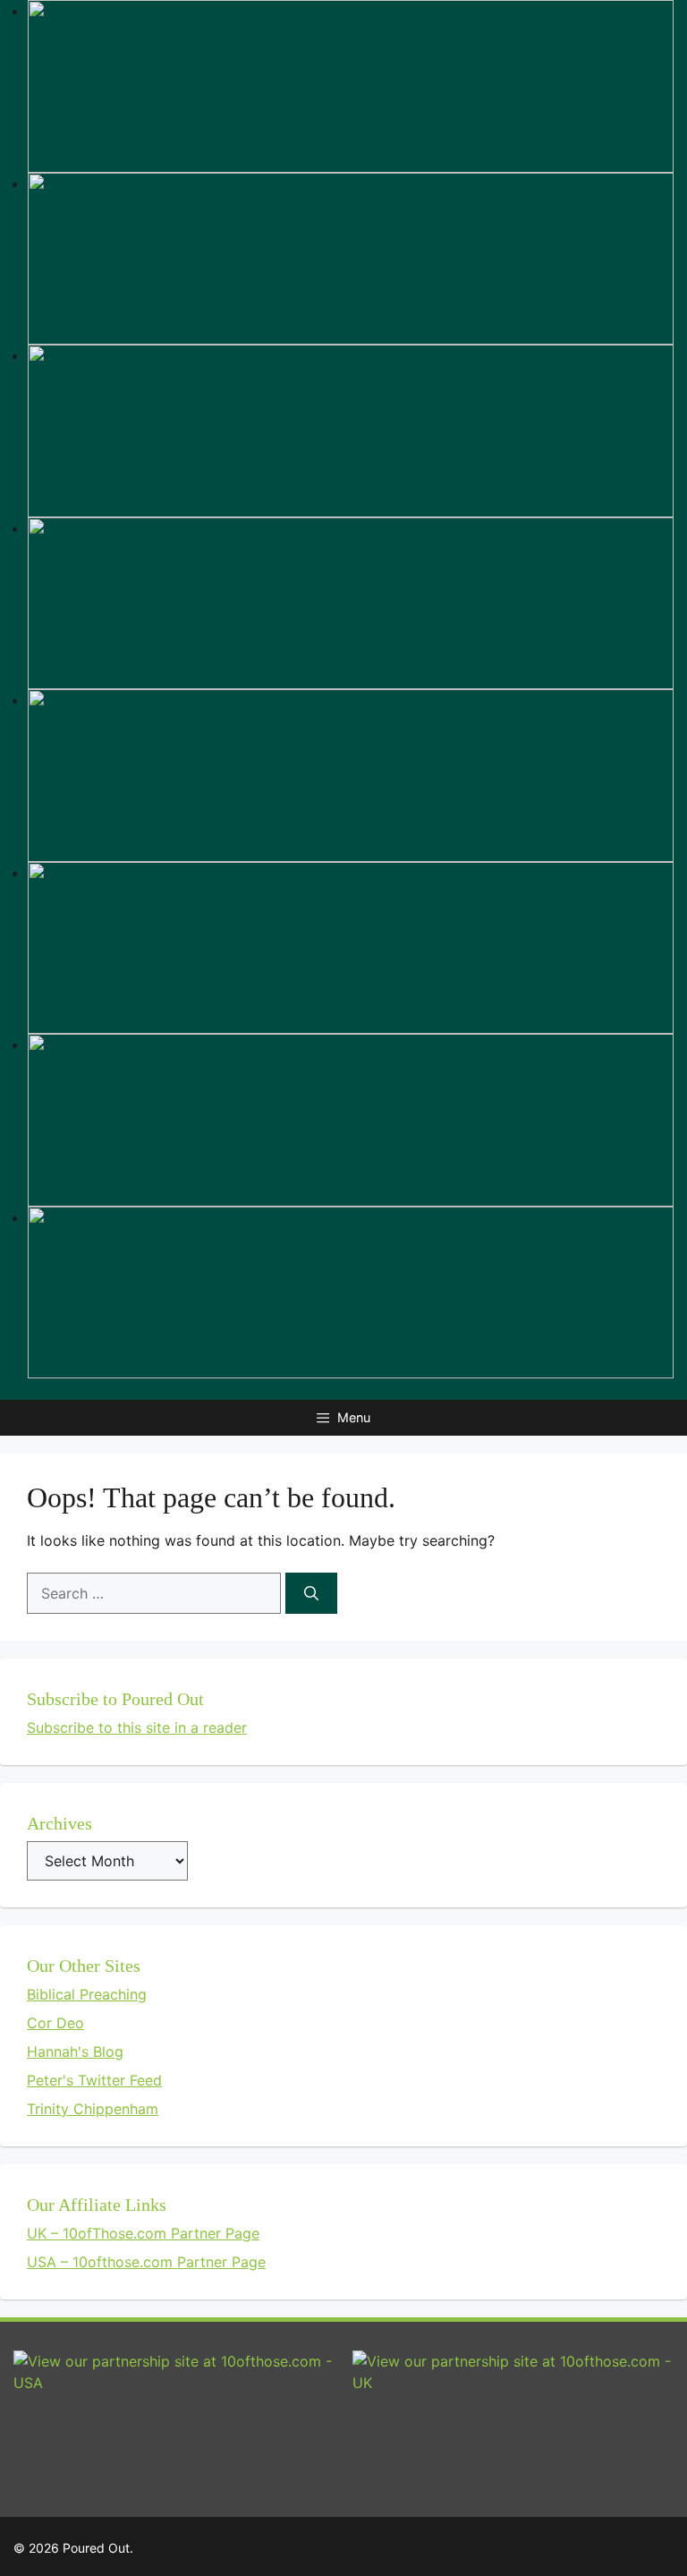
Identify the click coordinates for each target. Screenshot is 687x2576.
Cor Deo (55, 2023)
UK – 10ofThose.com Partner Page (143, 2233)
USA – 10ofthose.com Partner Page (146, 2262)
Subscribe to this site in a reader (137, 1727)
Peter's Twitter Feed (94, 2080)
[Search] (311, 1593)
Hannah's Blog (75, 2051)
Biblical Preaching (87, 1994)
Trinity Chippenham (93, 2109)
